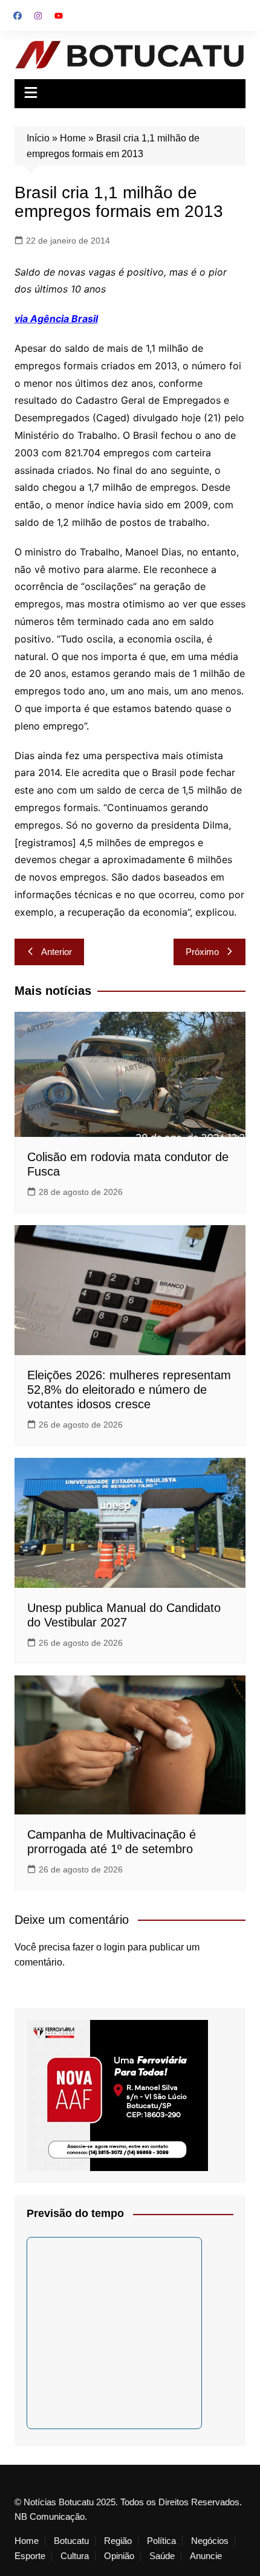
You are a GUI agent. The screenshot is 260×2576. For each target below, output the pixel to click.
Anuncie (206, 2556)
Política (161, 2541)
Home (73, 138)
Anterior (57, 952)
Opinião (119, 2556)
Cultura (75, 2556)
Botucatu (71, 2541)
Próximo (202, 952)
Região (118, 2541)
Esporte (30, 2556)
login (115, 1947)
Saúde (162, 2556)
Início (38, 138)
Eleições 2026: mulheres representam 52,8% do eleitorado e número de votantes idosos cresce (129, 1390)
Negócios (210, 2541)
